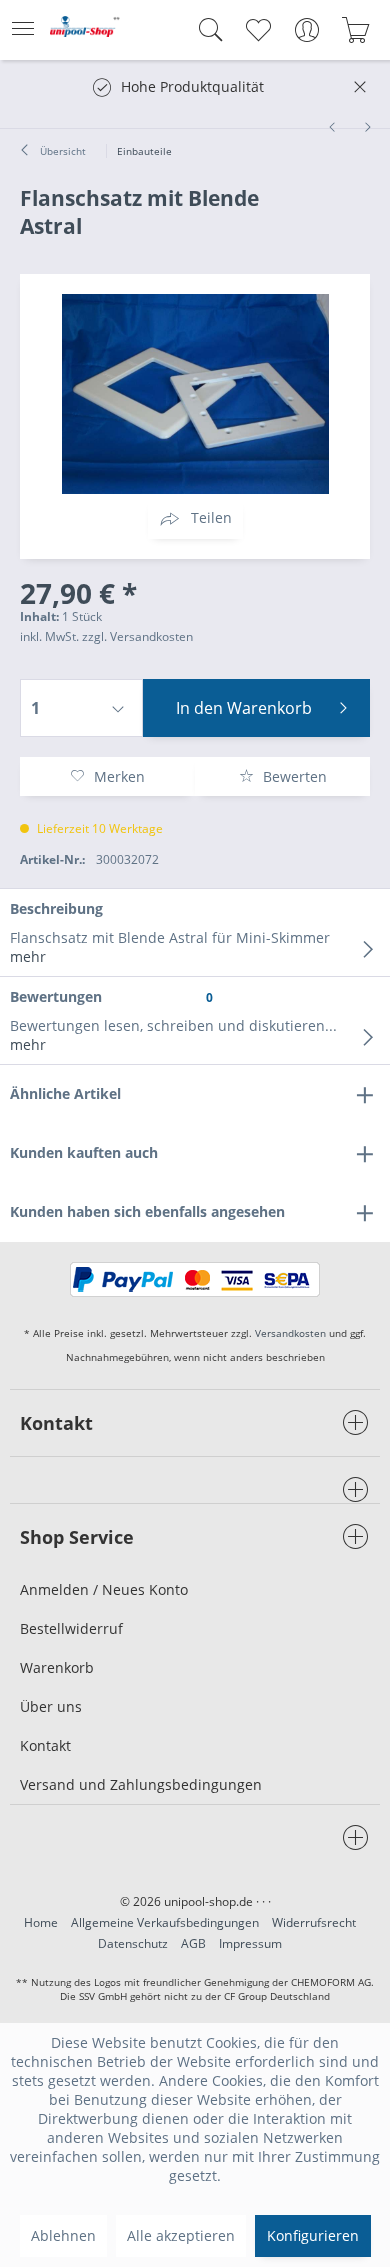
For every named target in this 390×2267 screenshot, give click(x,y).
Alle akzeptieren (181, 2235)
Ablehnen (63, 2235)
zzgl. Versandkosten (137, 636)
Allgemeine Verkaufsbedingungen (165, 1922)
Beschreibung (56, 908)
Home (41, 1922)
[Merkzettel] (257, 30)
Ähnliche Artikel (65, 1093)
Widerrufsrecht (314, 1922)
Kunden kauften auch (84, 1152)
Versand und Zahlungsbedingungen (141, 1784)
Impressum (250, 1943)
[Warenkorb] (355, 30)
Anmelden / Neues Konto (104, 1589)
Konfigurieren (313, 2235)
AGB (193, 1943)
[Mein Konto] (306, 30)
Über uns (51, 1706)
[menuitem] (29, 30)
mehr (28, 956)
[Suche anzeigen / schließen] (206, 30)
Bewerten (293, 776)
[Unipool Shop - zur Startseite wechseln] (85, 33)
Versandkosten (290, 1333)
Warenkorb (57, 1667)
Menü (29, 30)
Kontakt (45, 1745)
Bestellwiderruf (71, 1628)
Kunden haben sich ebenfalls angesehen (147, 1211)
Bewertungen (56, 996)
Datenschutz (133, 1943)
